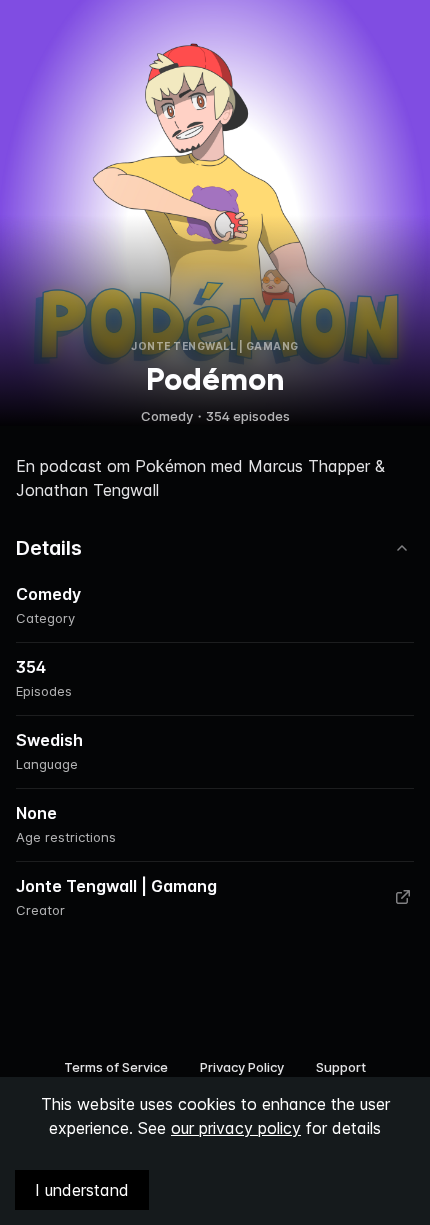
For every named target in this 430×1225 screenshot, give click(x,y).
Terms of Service (116, 1067)
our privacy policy (236, 1128)
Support (341, 1067)
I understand (82, 1190)
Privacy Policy (242, 1067)
